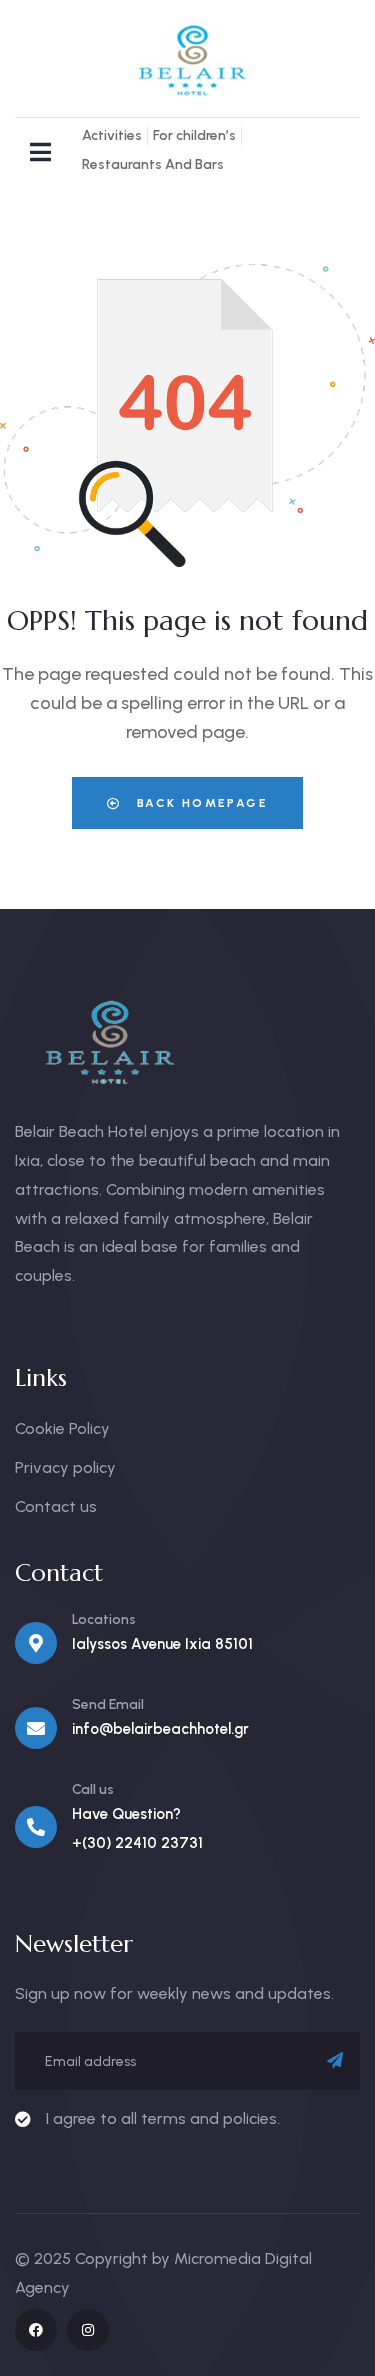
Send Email (108, 1704)
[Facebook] (36, 2330)
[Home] (187, 59)
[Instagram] (88, 2330)
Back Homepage (199, 803)
